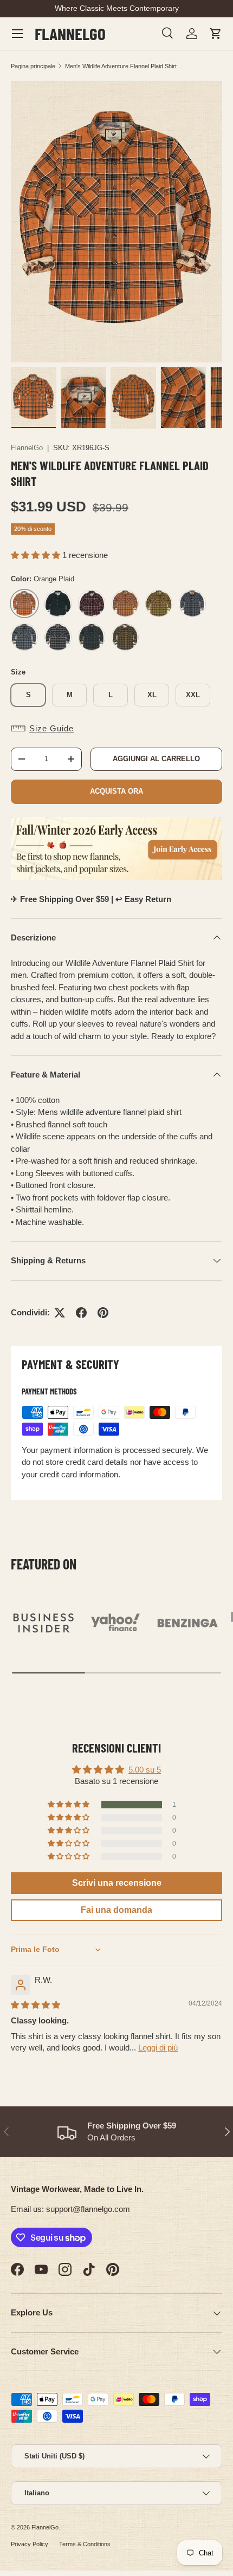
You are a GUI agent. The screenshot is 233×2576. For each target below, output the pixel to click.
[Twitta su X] (60, 1313)
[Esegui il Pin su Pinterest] (103, 1313)
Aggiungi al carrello (156, 759)
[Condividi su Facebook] (81, 1313)
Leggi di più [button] (158, 2048)
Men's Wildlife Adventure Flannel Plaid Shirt (121, 66)
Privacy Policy (30, 2544)
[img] (35, 2005)
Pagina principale (33, 66)
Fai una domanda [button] (116, 1910)
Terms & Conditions (85, 2544)
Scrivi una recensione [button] (117, 1883)
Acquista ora (116, 791)
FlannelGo (27, 448)
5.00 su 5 (145, 1770)
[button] (216, 34)
